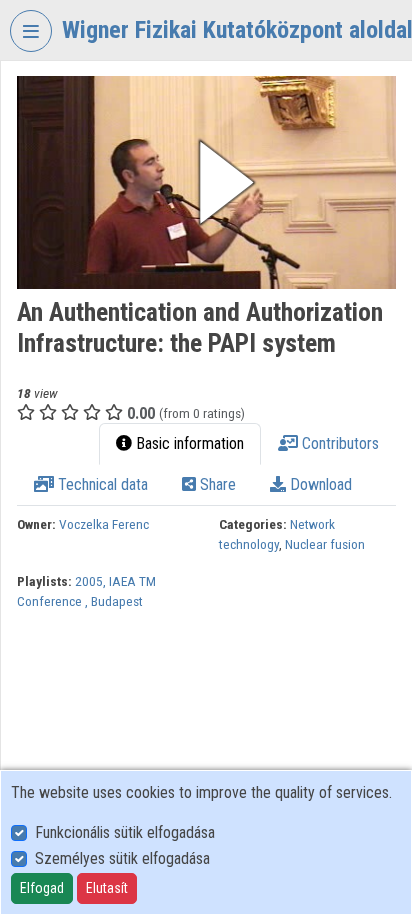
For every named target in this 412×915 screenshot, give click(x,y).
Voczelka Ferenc (104, 524)
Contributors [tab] (338, 443)
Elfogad (42, 888)
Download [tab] (319, 484)
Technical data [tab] (101, 484)
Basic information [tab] (188, 443)
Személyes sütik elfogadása (122, 858)
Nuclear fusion (325, 544)
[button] (206, 182)
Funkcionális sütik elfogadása (125, 832)
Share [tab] (216, 484)
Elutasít (107, 888)
